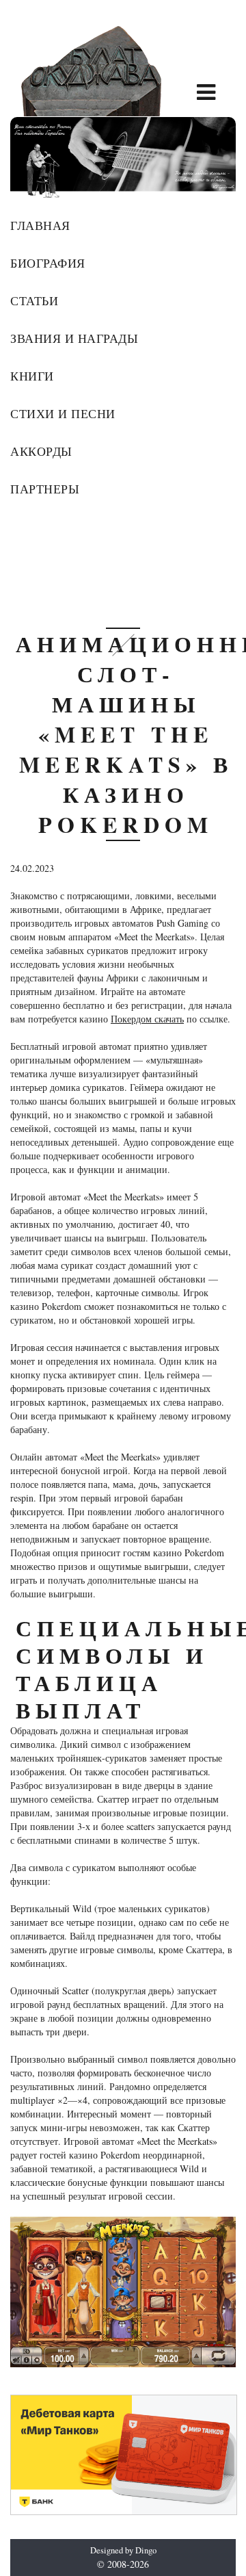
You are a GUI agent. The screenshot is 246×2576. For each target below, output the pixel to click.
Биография (48, 263)
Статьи (34, 300)
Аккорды (41, 451)
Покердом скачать (147, 1019)
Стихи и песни (63, 413)
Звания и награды (74, 338)
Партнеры (45, 489)
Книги (32, 376)
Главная (40, 225)
